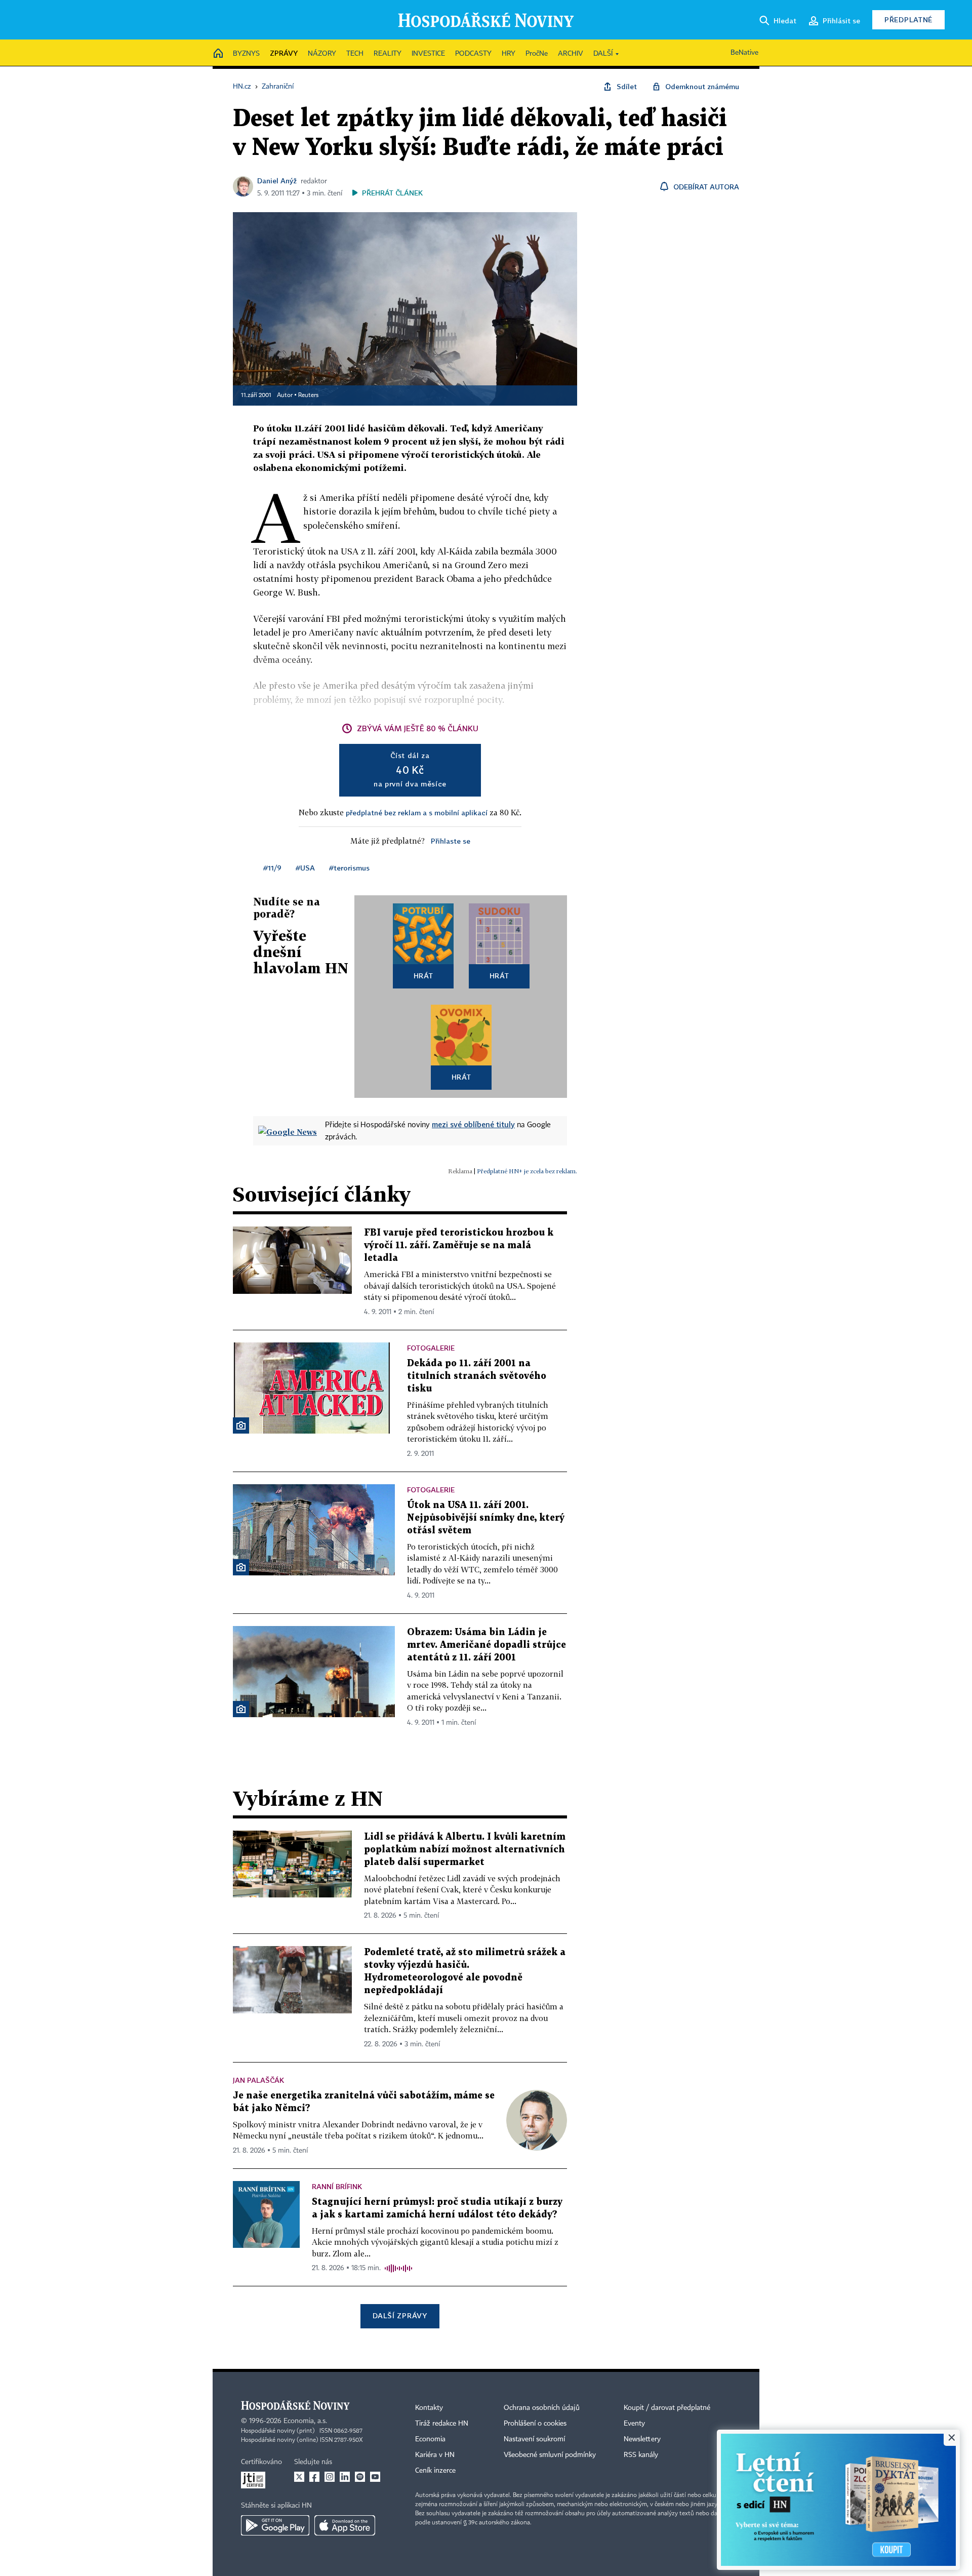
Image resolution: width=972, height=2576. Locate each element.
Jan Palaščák (258, 2080)
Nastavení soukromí (534, 2439)
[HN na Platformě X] (299, 2477)
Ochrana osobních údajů (542, 2408)
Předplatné (908, 19)
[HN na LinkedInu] (345, 2477)
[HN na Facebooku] (314, 2477)
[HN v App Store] (345, 2525)
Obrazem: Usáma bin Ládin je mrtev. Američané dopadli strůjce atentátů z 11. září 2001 (487, 1645)
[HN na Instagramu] (330, 2477)
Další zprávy (400, 2315)
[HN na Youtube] (375, 2477)
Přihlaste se (451, 841)
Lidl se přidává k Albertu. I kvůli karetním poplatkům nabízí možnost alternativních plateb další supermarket (465, 1850)
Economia (430, 2439)
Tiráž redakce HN (442, 2424)
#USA (305, 868)
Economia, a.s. (305, 2421)
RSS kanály (641, 2455)
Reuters (308, 395)
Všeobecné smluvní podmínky (550, 2455)
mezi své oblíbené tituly (473, 1124)
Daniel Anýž (277, 181)
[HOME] (218, 54)
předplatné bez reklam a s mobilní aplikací (417, 813)
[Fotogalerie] (241, 1425)
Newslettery (642, 2439)
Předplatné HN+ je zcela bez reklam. (527, 1171)
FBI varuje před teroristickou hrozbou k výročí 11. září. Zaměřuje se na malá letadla (459, 1245)
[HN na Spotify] (360, 2477)
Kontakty (429, 2408)
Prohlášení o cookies (535, 2424)
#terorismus (349, 868)
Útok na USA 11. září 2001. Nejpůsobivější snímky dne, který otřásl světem (486, 1518)
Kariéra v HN (435, 2455)
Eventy (634, 2424)
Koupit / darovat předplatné (667, 2408)
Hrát (423, 976)
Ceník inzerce (435, 2471)
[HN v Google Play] (275, 2525)
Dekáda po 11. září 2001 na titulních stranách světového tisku (477, 1376)
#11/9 (272, 868)
